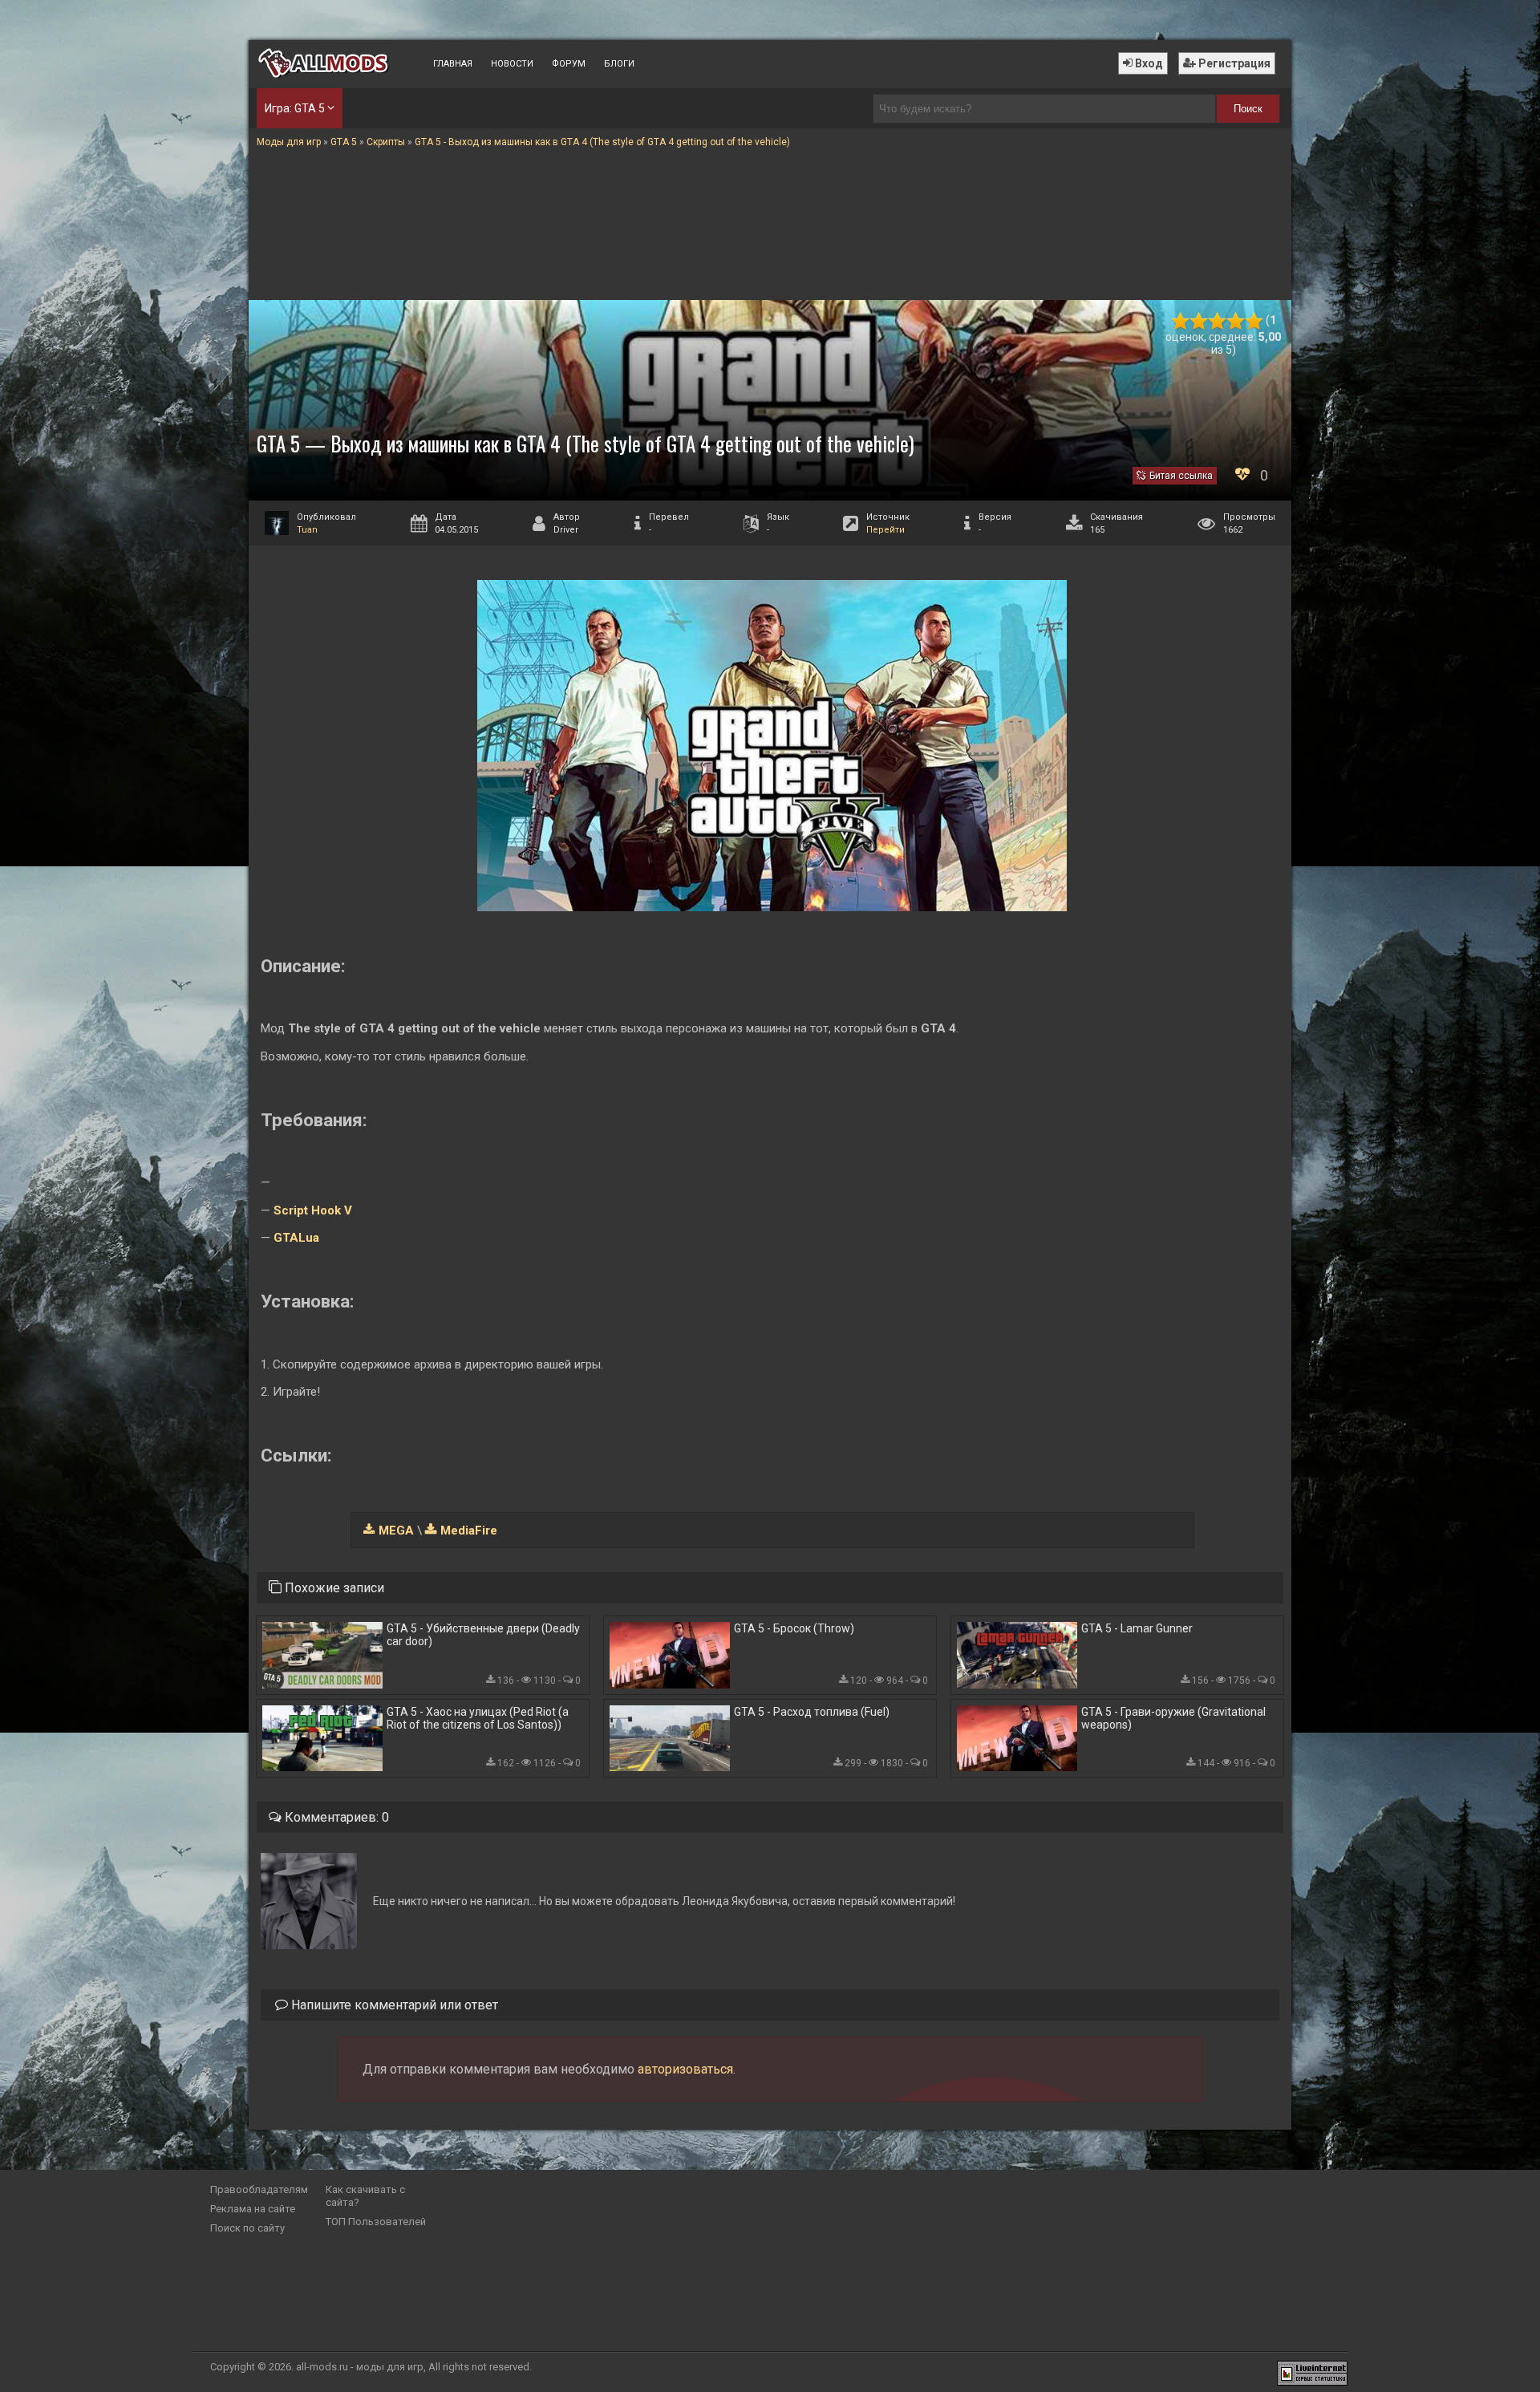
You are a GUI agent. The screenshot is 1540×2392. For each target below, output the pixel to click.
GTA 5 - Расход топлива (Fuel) (812, 1712)
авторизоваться (685, 2069)
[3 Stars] (1217, 321)
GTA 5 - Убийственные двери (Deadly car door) (483, 1635)
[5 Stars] (1254, 321)
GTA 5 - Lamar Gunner (1137, 1628)
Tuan (307, 530)
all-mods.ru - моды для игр (360, 2367)
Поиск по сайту (247, 2228)
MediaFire (469, 1530)
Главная (453, 64)
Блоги (619, 64)
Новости (512, 64)
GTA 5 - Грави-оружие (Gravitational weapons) (1173, 1718)
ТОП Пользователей (376, 2222)
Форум (569, 64)
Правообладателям (259, 2189)
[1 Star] (1180, 321)
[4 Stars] (1236, 321)
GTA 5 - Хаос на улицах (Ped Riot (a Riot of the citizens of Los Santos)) (478, 1718)
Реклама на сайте (253, 2209)
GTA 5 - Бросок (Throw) (794, 1628)
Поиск (1248, 109)
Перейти (885, 530)
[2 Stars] (1199, 321)
